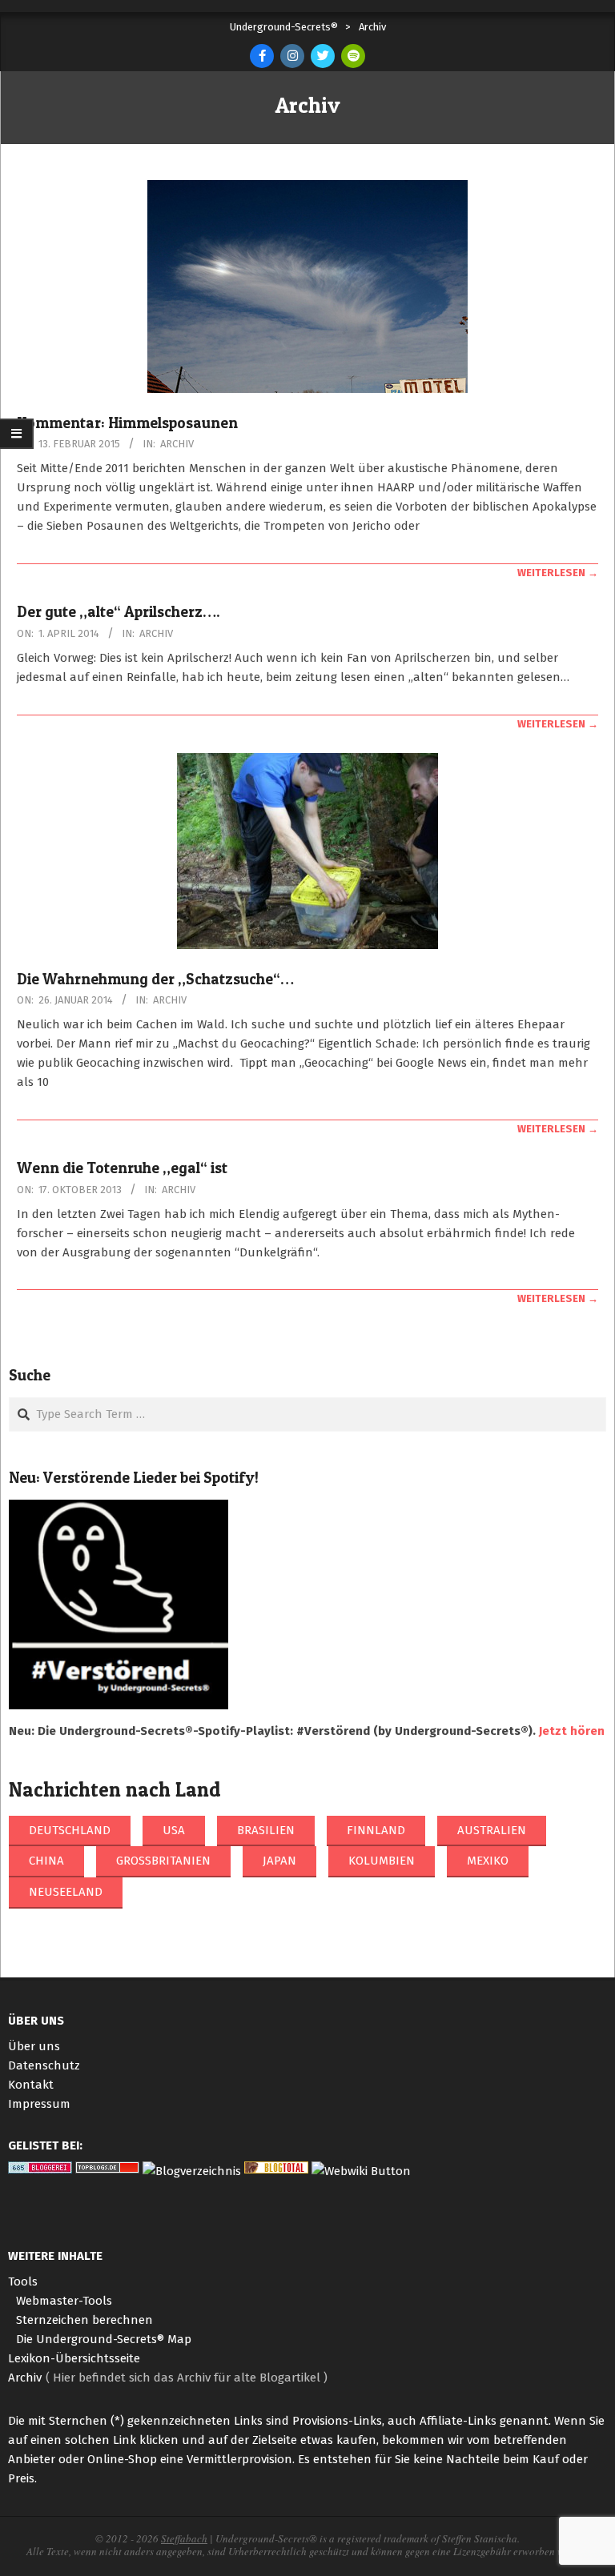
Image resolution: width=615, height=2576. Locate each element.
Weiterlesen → (558, 573)
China (46, 1861)
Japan (279, 1861)
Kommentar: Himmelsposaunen (127, 423)
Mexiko (488, 1861)
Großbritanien (163, 1861)
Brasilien (266, 1830)
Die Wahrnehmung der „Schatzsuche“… (155, 979)
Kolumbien (382, 1861)
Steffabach (184, 2538)
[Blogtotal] (276, 2171)
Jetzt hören (572, 1731)
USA (174, 1830)
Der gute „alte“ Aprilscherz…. (118, 612)
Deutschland (70, 1830)
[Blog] (192, 2171)
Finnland (376, 1830)
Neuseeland (66, 1892)
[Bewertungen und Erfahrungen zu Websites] (361, 2171)
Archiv (177, 444)
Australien (492, 1830)
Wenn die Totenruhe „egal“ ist (122, 1168)
